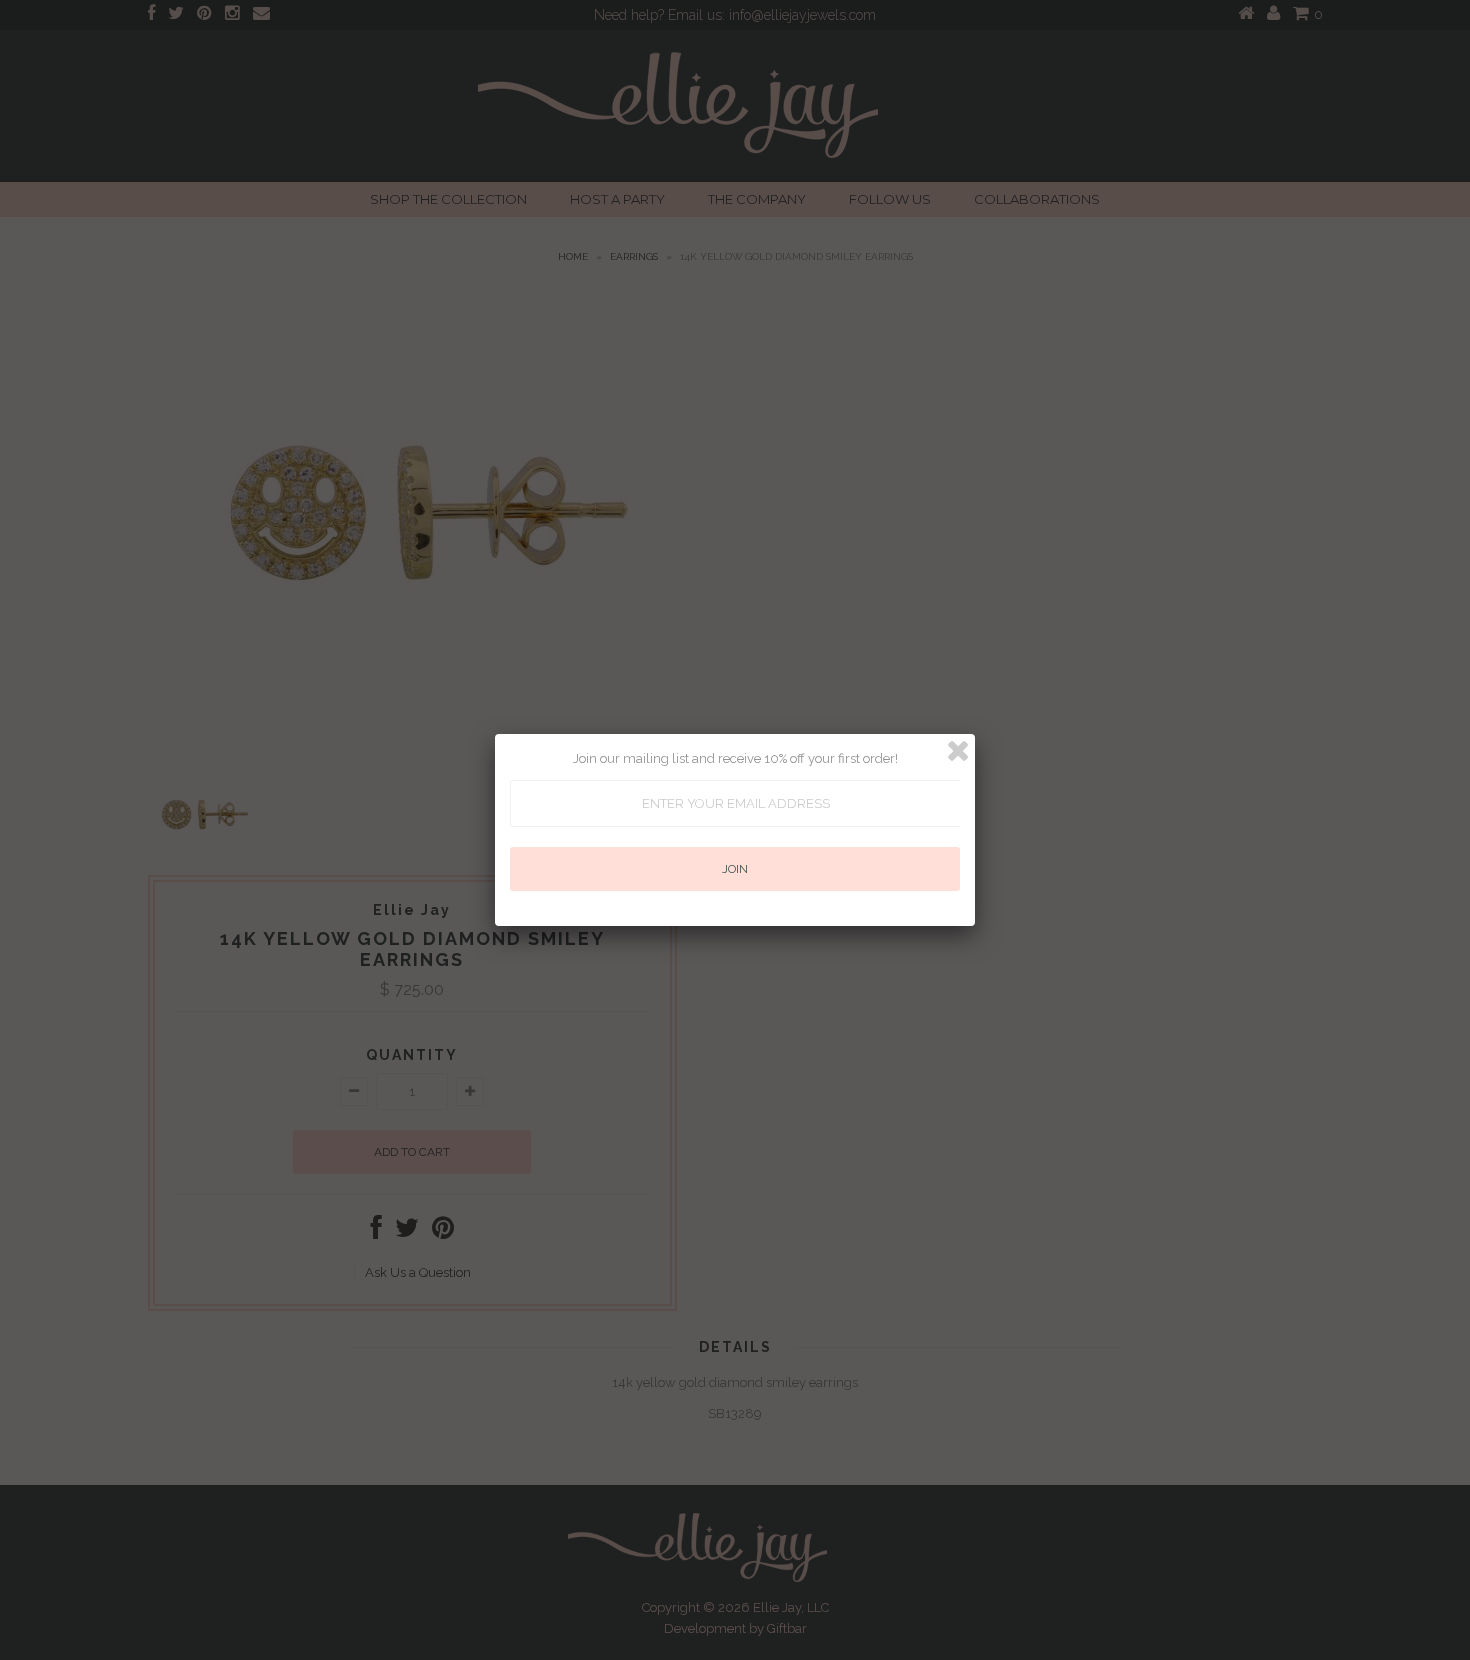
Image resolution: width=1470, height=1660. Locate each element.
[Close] (958, 751)
